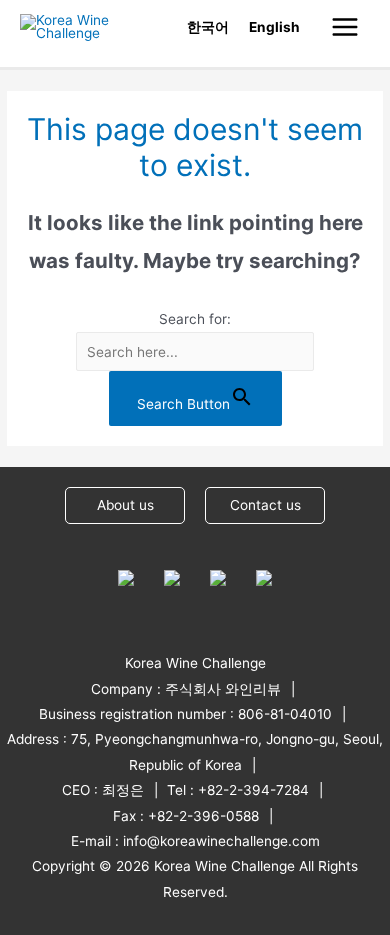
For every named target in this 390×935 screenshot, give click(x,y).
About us (125, 505)
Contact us (265, 505)
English (274, 27)
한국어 (208, 27)
